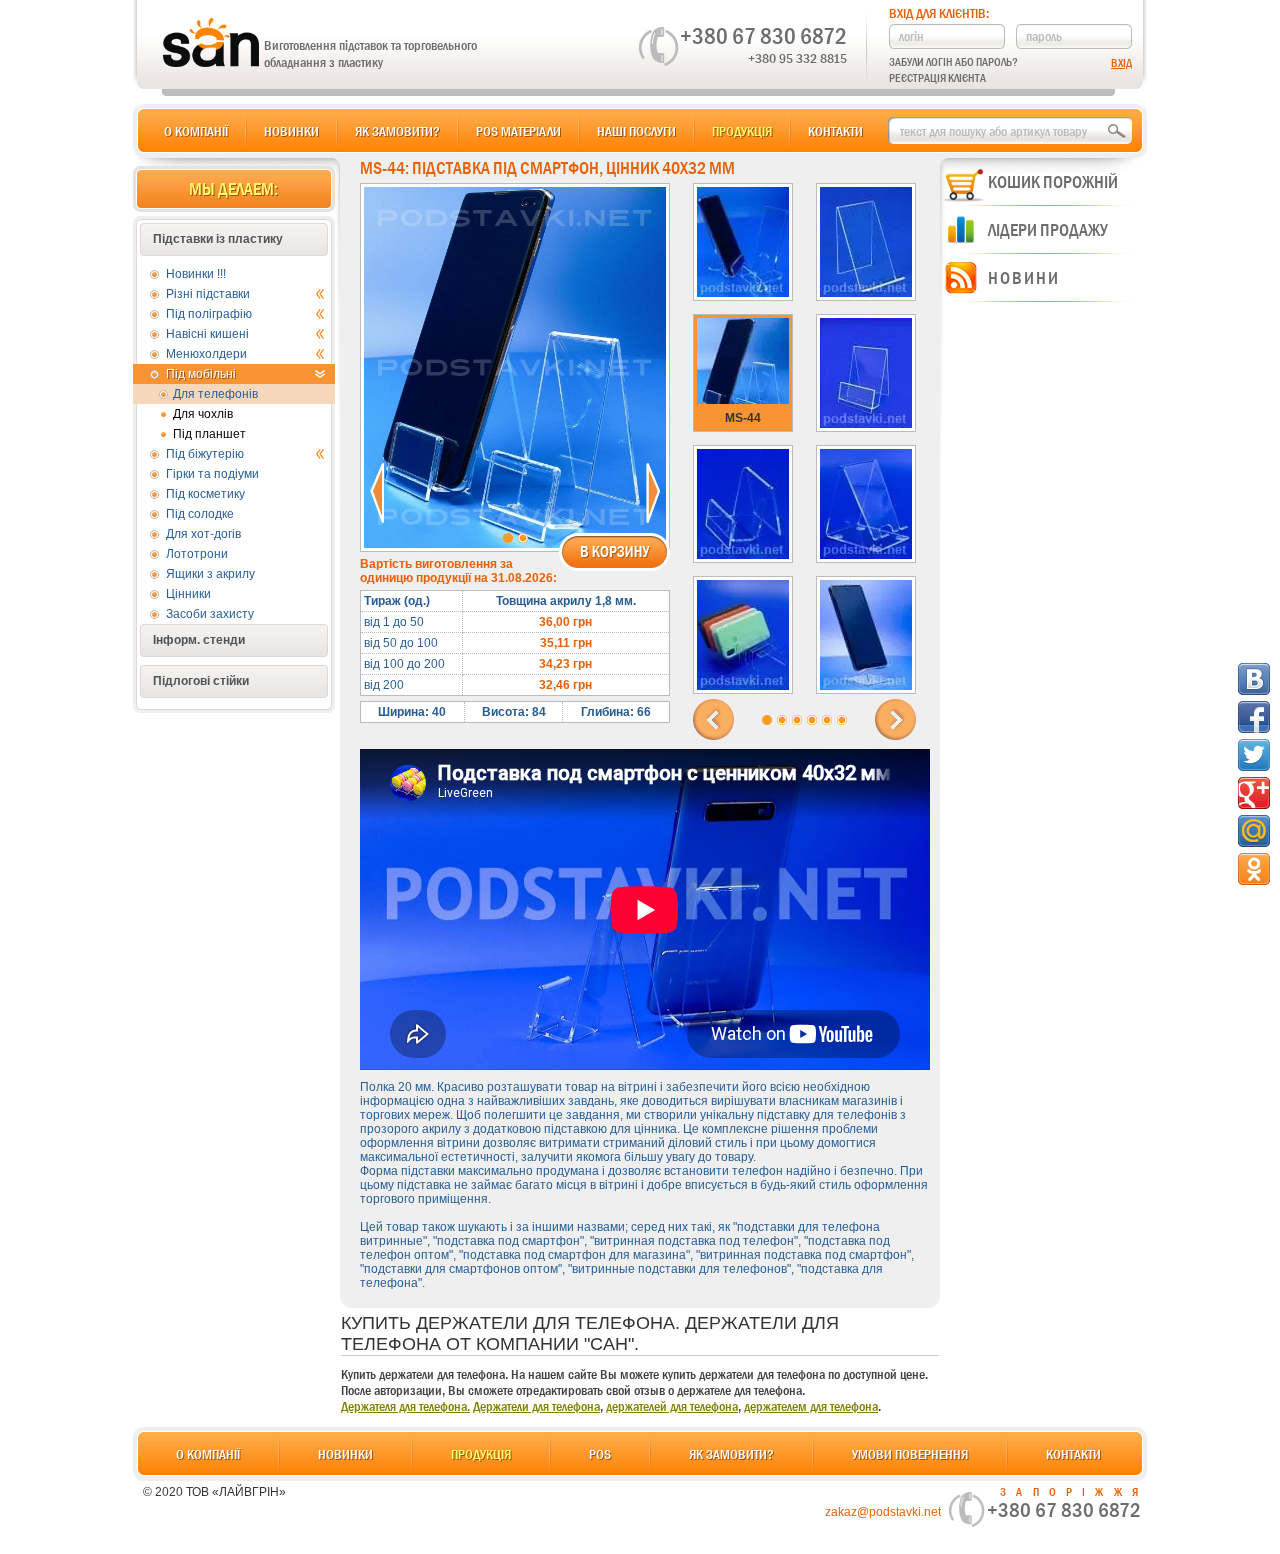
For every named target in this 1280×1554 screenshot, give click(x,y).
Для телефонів (215, 394)
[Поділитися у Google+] (1254, 793)
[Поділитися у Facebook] (1254, 717)
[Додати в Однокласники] (1254, 869)
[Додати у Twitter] (1254, 755)
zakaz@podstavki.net (883, 1512)
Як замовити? (397, 131)
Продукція (742, 131)
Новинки (291, 131)
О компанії (196, 131)
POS (600, 1454)
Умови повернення (910, 1454)
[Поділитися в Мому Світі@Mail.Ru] (1254, 831)
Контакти (835, 131)
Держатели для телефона (536, 1406)
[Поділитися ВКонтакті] (1254, 679)
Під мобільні (201, 374)
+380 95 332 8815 (797, 58)
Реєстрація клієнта (937, 78)
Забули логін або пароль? (953, 62)
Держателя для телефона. (405, 1406)
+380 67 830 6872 (763, 36)
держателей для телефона (672, 1406)
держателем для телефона (811, 1406)
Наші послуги (636, 131)
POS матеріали (518, 131)
